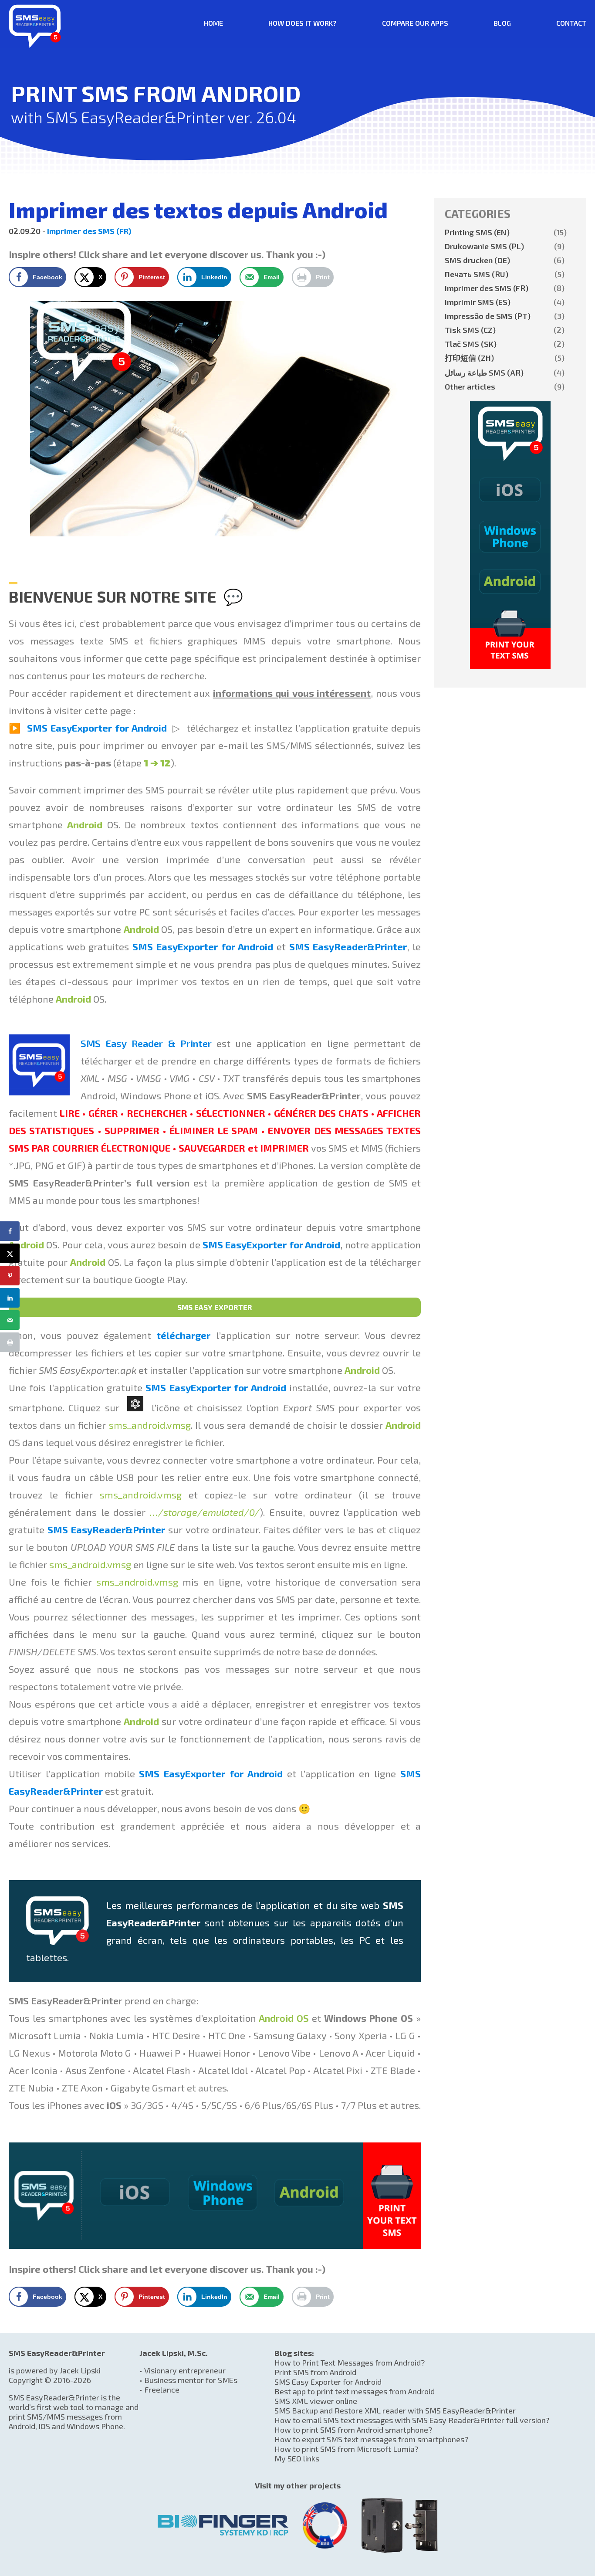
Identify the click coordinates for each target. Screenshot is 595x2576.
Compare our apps (415, 23)
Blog (502, 23)
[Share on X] (10, 1253)
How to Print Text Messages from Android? (350, 2362)
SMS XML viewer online (316, 2401)
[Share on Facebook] (10, 1231)
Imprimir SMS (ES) (505, 302)
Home (213, 23)
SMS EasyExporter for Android (97, 728)
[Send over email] (10, 1320)
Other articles (505, 386)
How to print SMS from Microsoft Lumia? (346, 2449)
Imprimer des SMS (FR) (89, 231)
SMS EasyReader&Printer (348, 946)
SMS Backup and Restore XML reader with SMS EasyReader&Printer (395, 2410)
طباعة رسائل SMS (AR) (505, 373)
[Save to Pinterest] (10, 1276)
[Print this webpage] (10, 1342)
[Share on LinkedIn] (10, 1298)
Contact (571, 23)
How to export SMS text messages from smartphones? (371, 2439)
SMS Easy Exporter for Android (328, 2382)
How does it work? (303, 23)
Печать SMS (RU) (505, 274)
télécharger (183, 1335)
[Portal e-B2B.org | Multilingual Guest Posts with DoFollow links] (325, 2522)
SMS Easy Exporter (215, 1307)
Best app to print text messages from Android (355, 2391)
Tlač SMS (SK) (505, 344)
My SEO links (297, 2458)
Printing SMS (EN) (505, 232)
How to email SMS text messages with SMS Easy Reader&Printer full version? (412, 2420)
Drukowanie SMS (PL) (505, 246)
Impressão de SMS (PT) (505, 316)
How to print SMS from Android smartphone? (353, 2430)
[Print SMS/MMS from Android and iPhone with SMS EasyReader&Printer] (35, 45)
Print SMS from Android (315, 2372)
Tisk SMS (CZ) (505, 330)
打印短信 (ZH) (505, 358)
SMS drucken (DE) (505, 260)
